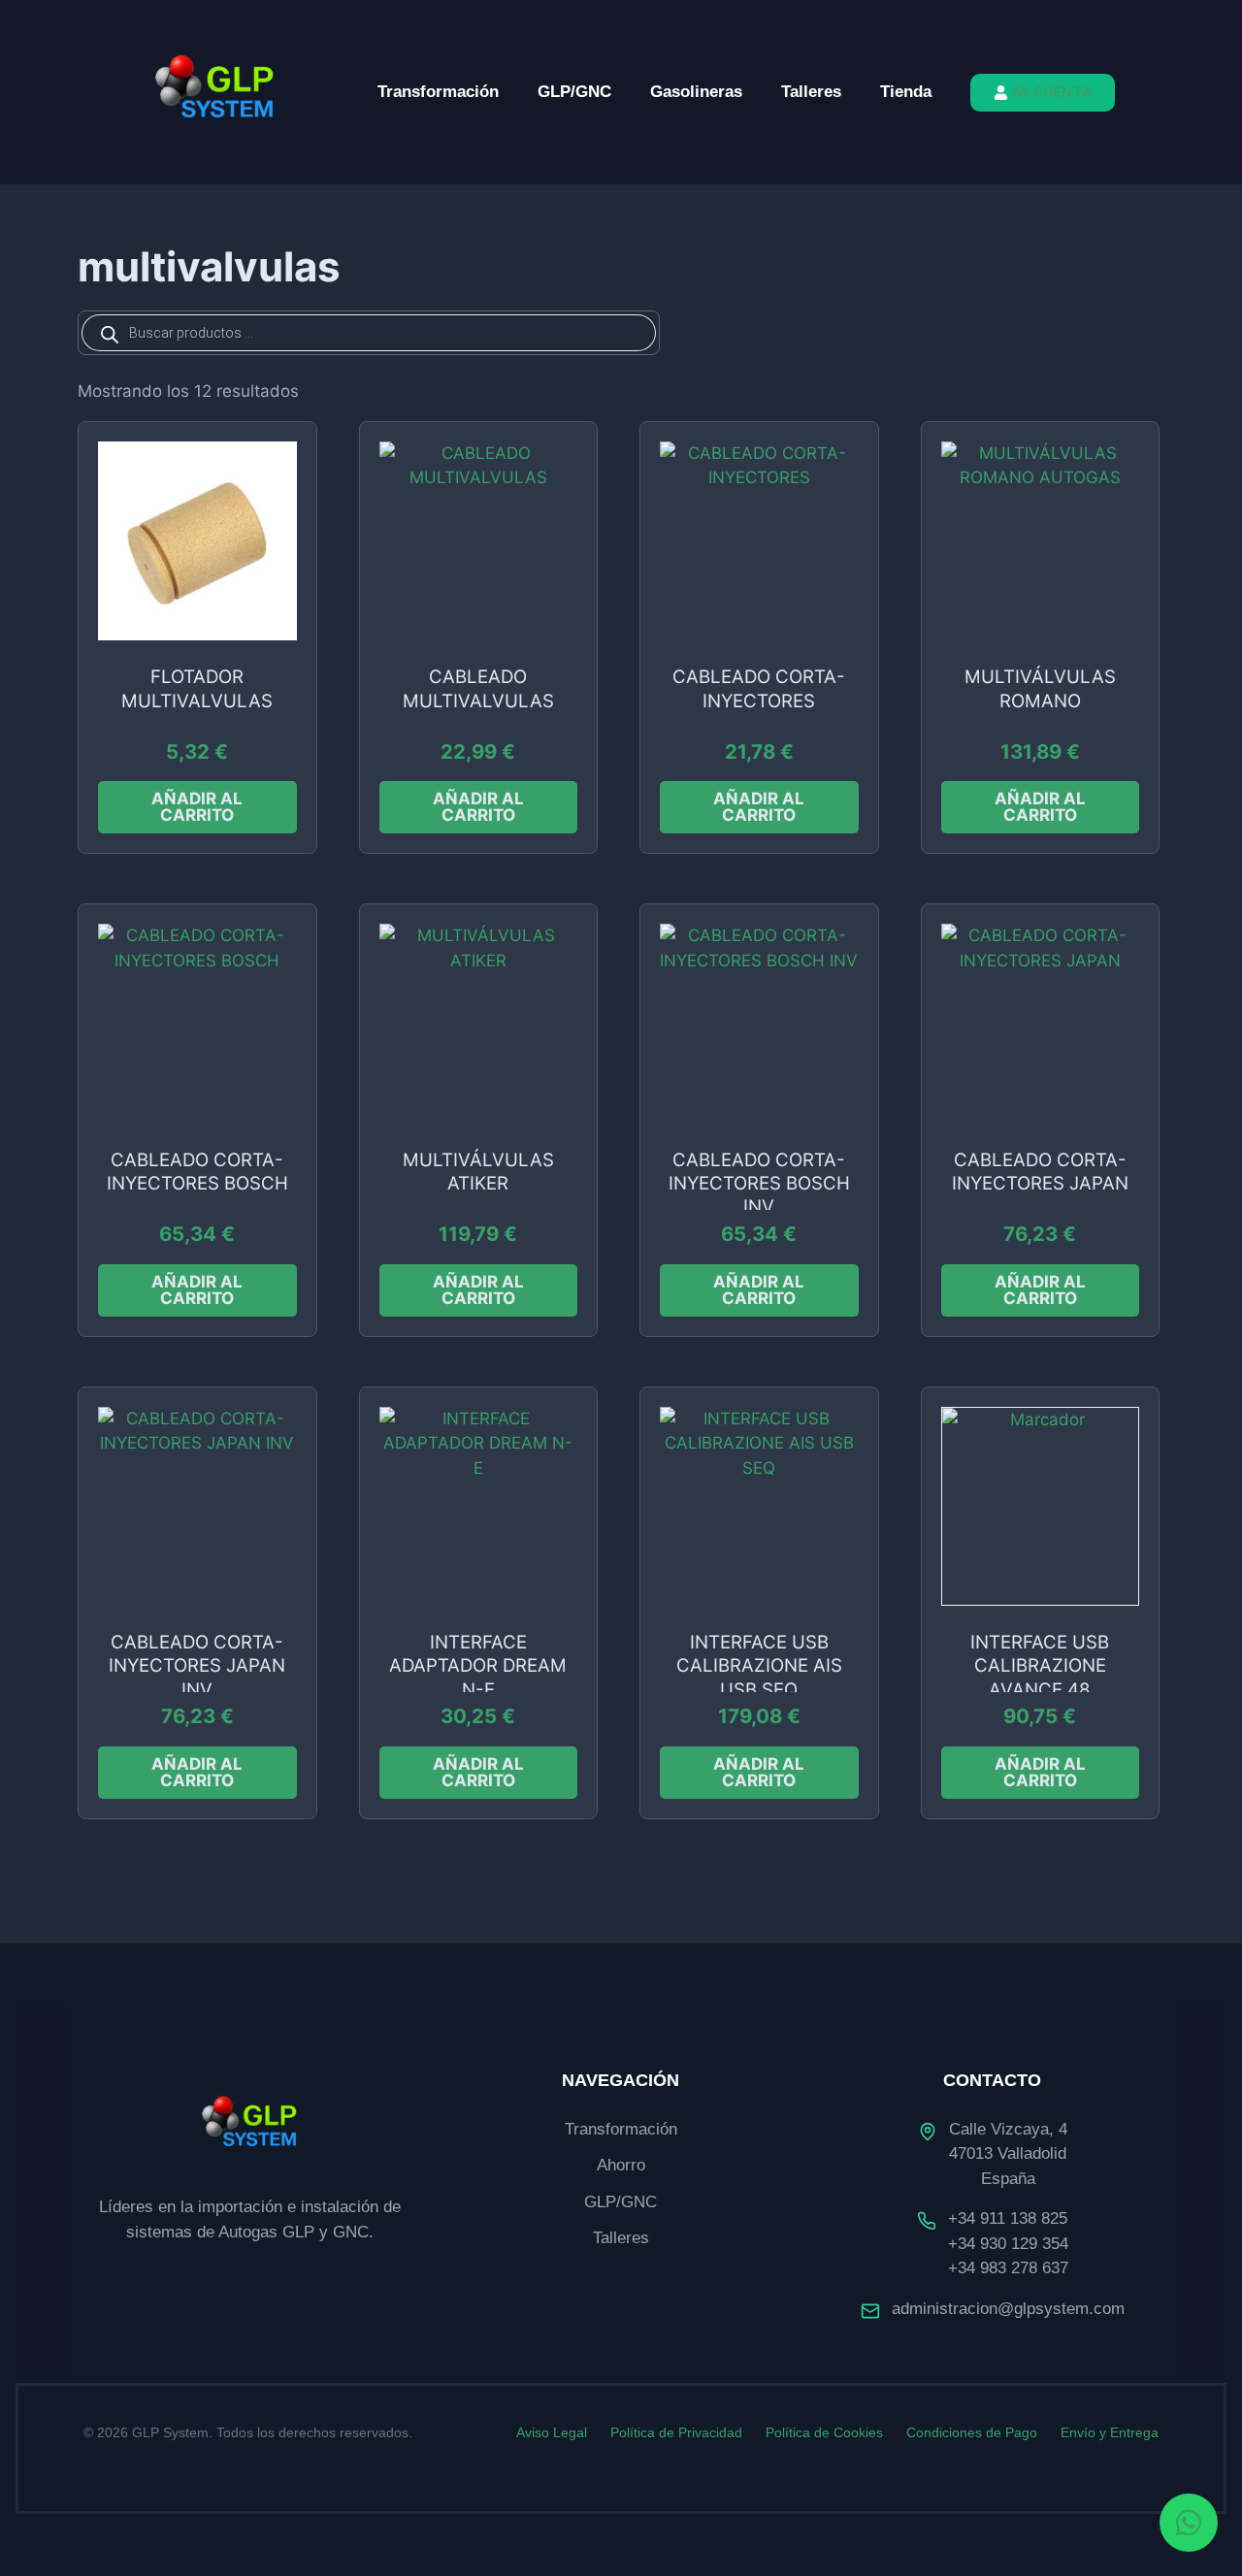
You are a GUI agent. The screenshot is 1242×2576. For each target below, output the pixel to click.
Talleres (811, 92)
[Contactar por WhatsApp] (1189, 2523)
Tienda (906, 92)
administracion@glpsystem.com (1008, 2309)
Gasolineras (696, 92)
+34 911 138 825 (1008, 2218)
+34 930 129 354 (1008, 2244)
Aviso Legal (552, 2432)
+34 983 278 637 (1008, 2268)
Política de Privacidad (676, 2432)
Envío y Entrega (1110, 2432)
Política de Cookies (824, 2432)
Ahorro (621, 2165)
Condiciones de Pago (972, 2432)
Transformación (438, 92)
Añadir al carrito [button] (197, 807)
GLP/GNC (574, 92)
